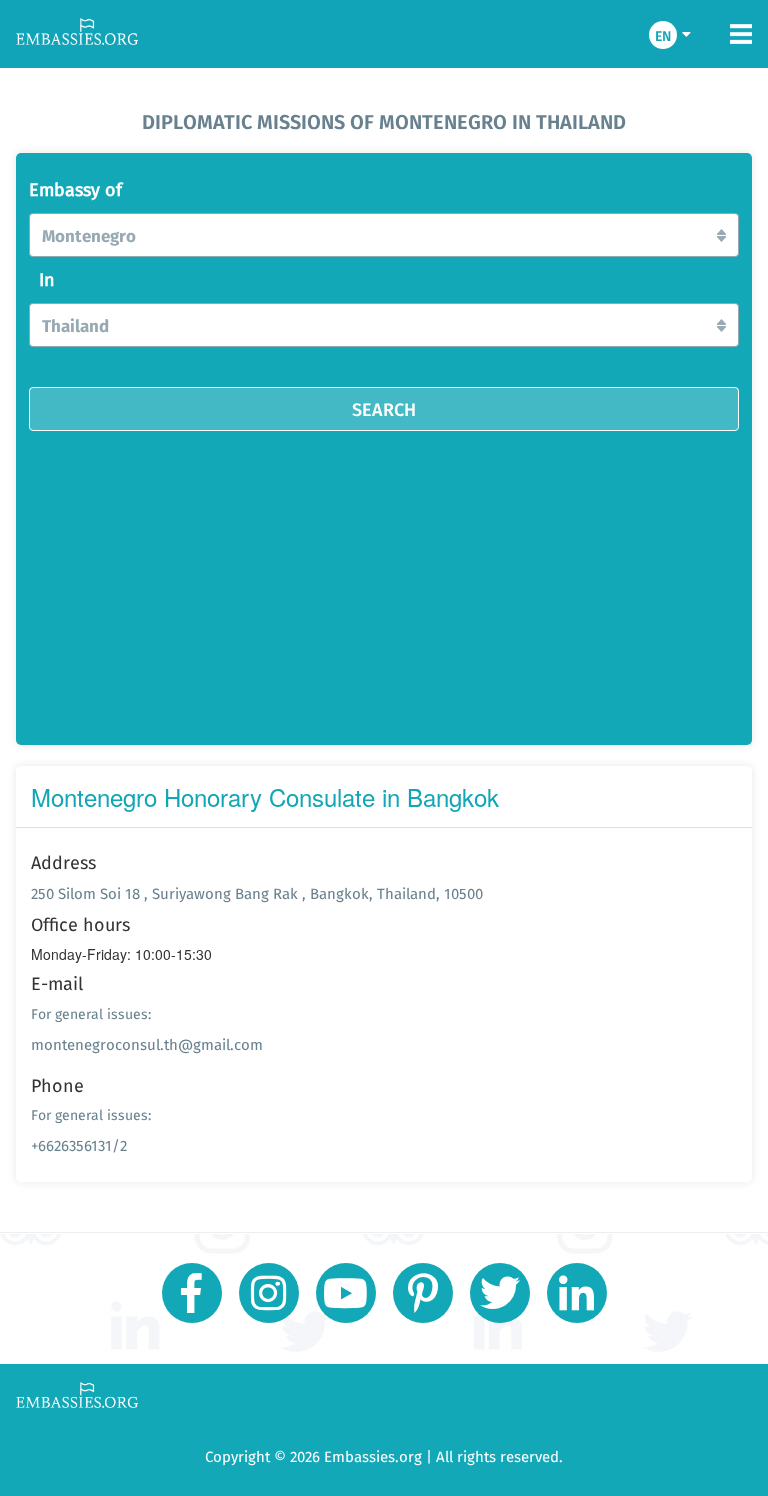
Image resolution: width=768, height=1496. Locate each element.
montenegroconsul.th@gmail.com (147, 1044)
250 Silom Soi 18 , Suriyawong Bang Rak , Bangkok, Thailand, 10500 (257, 893)
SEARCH (384, 409)
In (47, 280)
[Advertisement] (384, 581)
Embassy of (75, 190)
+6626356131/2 (79, 1145)
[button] (384, 235)
